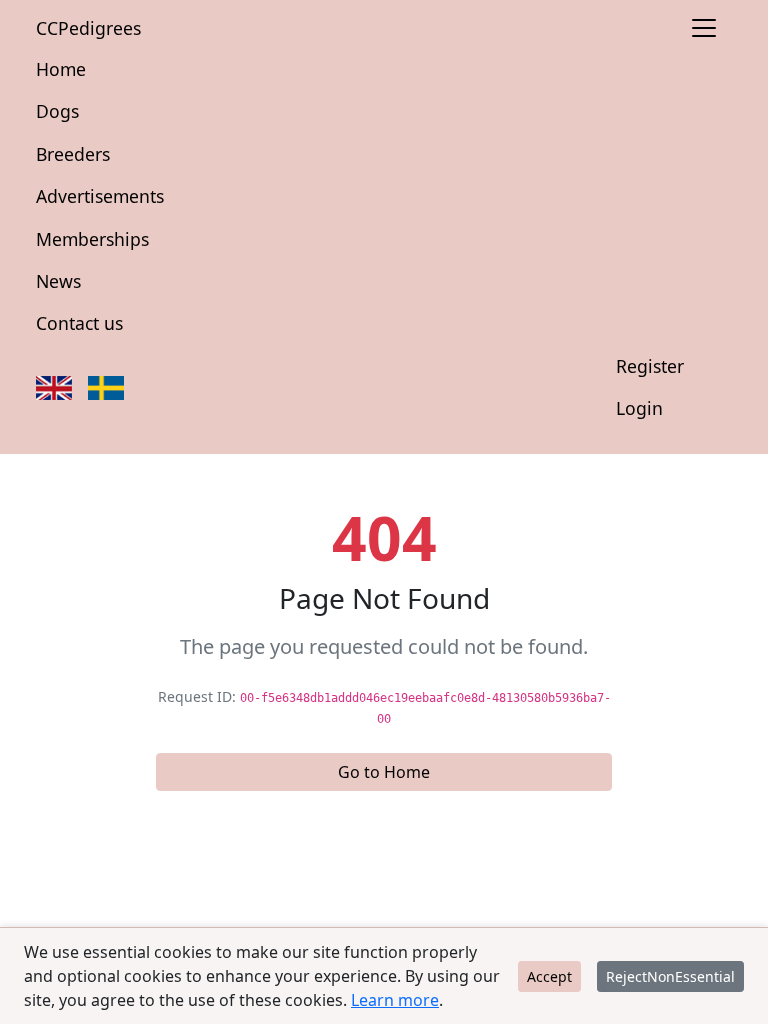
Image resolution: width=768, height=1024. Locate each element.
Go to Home (384, 772)
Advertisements (100, 196)
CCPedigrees (88, 28)
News (58, 281)
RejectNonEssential (670, 976)
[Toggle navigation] (704, 28)
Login (639, 408)
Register (650, 366)
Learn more (395, 1000)
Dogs (57, 111)
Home (61, 69)
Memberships (92, 239)
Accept (549, 976)
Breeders (73, 154)
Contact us (79, 323)
